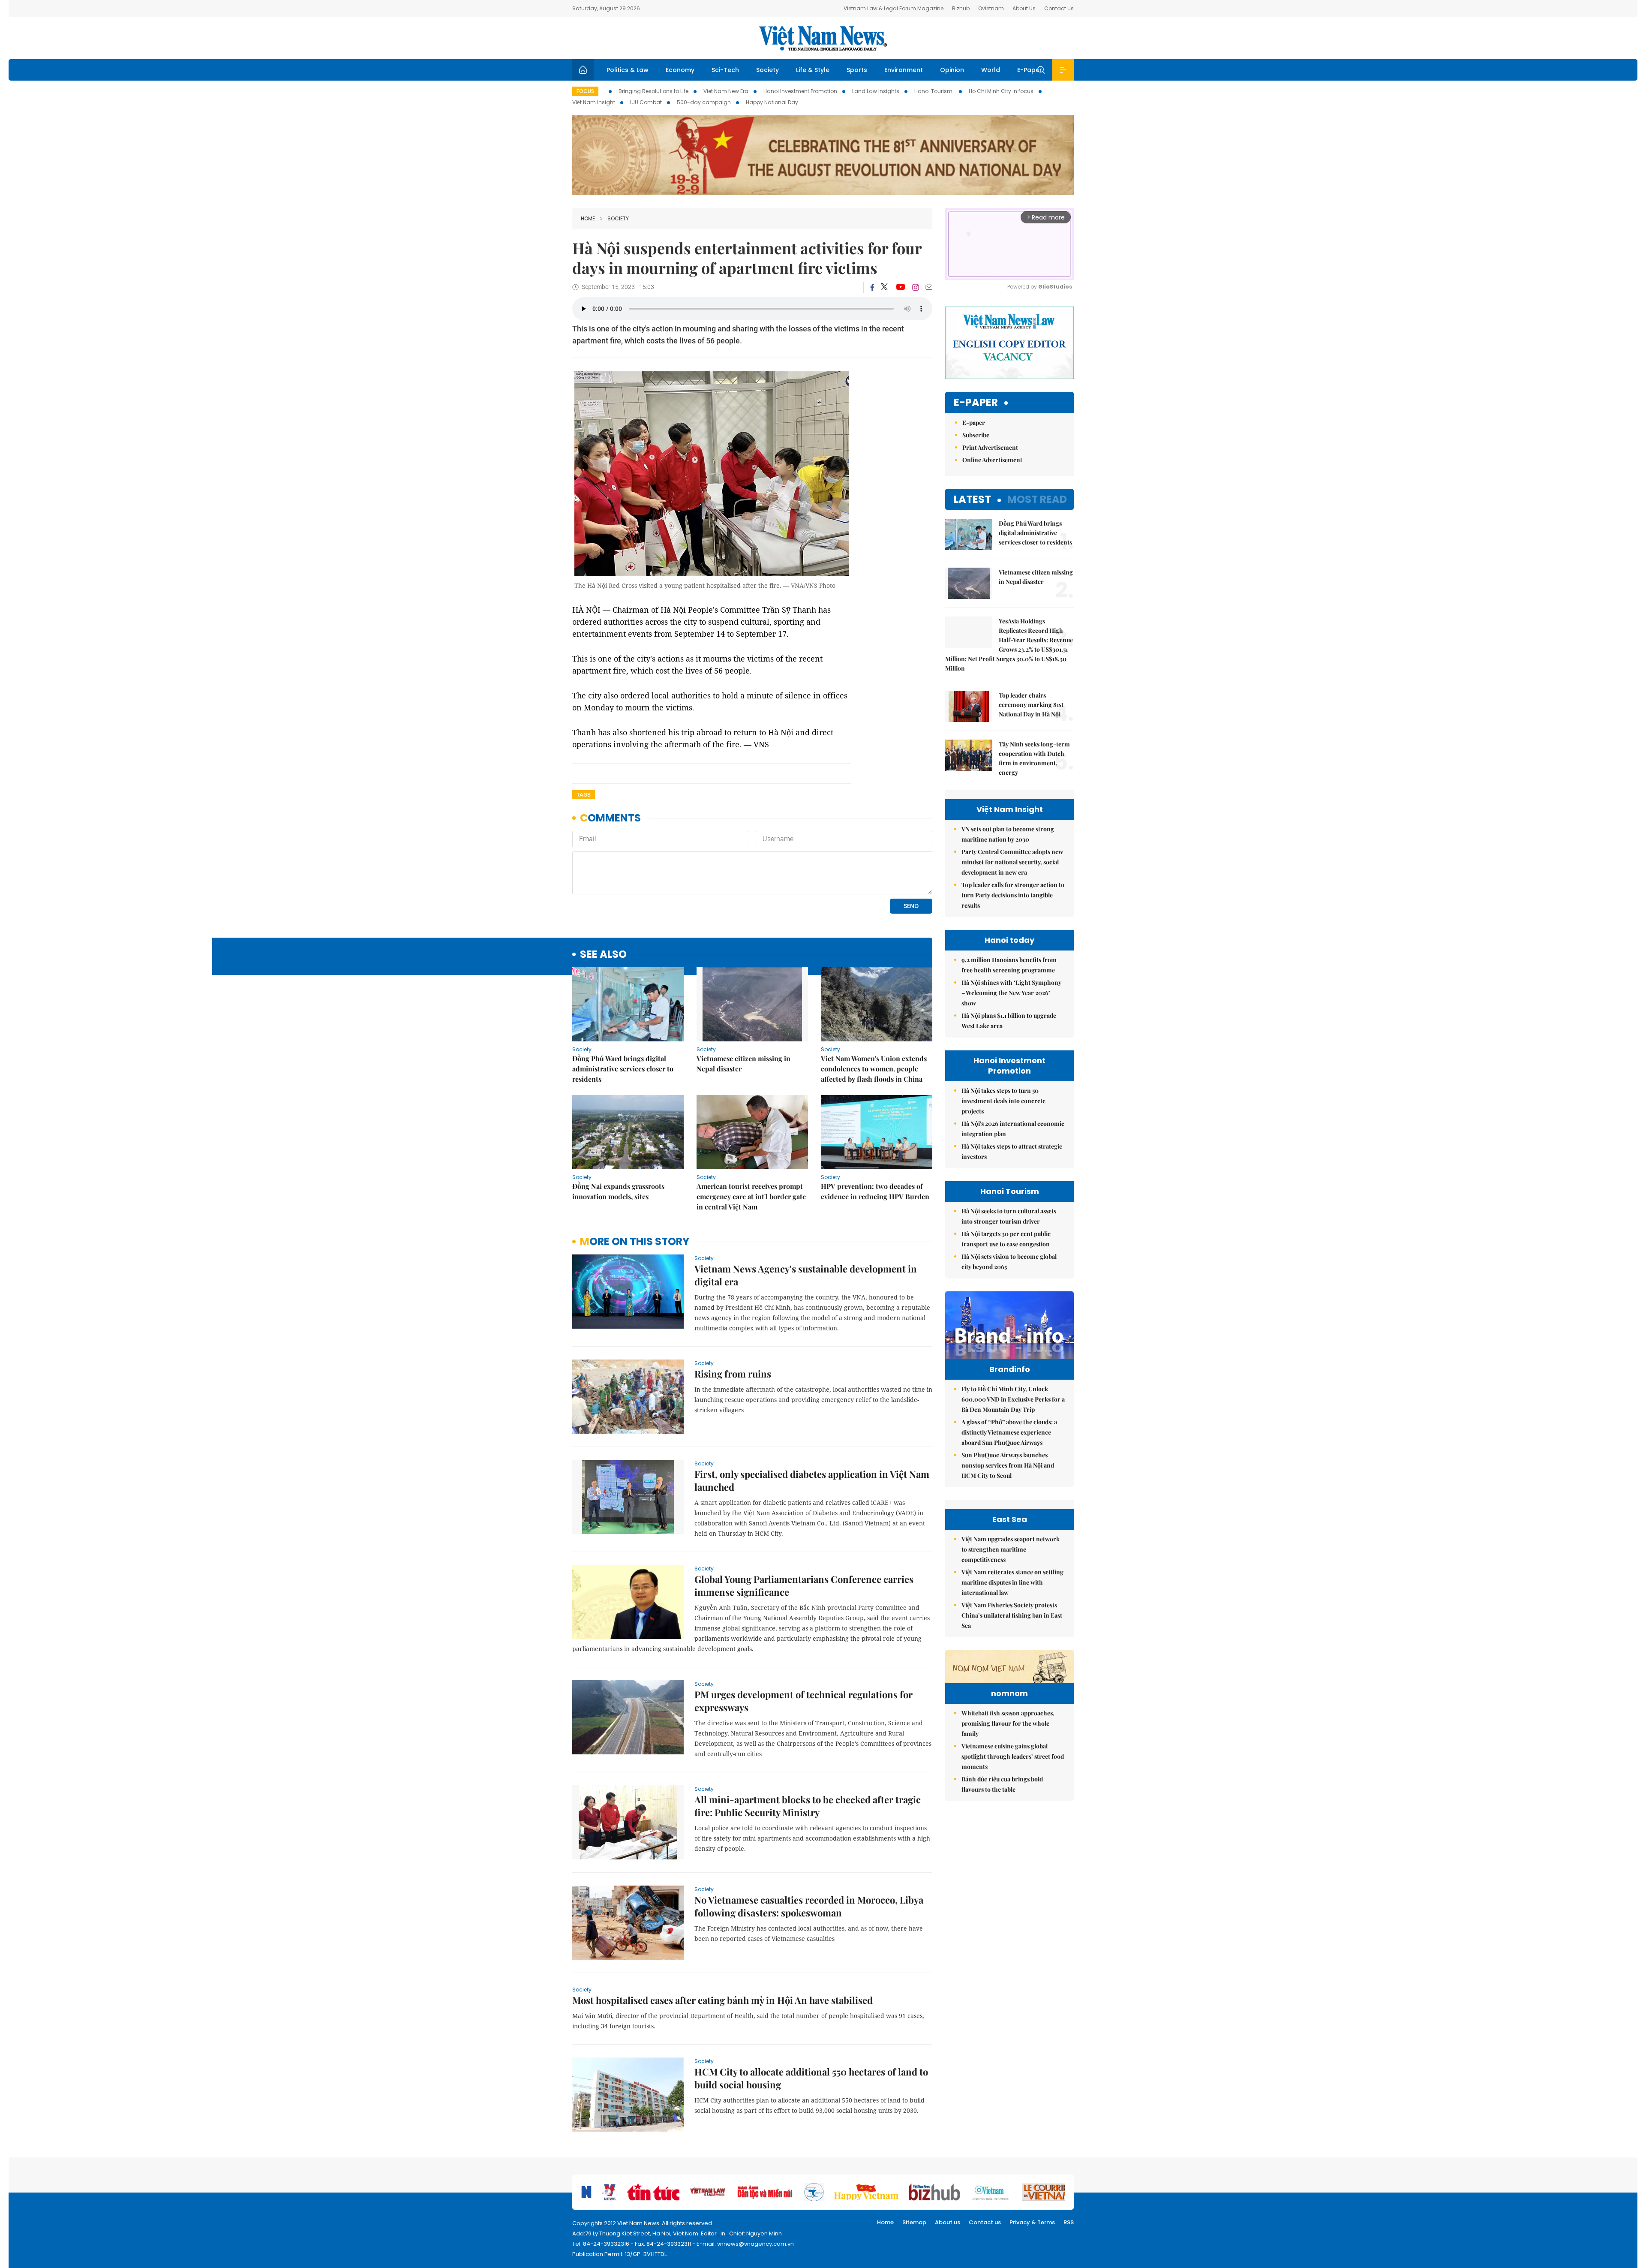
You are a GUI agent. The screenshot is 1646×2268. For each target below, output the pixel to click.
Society (767, 70)
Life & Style (813, 70)
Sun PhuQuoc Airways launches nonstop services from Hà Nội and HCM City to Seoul (1008, 1465)
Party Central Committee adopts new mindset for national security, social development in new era (1012, 862)
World (991, 70)
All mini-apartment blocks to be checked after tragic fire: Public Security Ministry (808, 1806)
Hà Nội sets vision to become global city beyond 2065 (1009, 1262)
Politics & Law (628, 70)
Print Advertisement (990, 447)
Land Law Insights (876, 91)
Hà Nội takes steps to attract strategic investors (1012, 1151)
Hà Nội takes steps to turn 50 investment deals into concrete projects (1003, 1101)
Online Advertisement (992, 460)
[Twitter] (885, 287)
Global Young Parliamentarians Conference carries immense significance (804, 1585)
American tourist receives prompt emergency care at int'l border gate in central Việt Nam (751, 1196)
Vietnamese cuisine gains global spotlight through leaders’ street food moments (1013, 1756)
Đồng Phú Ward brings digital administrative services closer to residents (623, 1069)
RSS (1069, 2222)
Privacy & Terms (1032, 2222)
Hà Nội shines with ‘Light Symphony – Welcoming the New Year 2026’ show (1011, 993)
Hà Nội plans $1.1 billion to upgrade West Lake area (1009, 1021)
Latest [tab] (972, 499)
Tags (584, 795)
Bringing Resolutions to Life (653, 91)
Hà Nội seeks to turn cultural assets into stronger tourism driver (1009, 1216)
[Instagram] (916, 287)
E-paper (976, 403)
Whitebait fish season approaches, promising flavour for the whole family (1008, 1723)
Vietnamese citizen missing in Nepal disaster (743, 1063)
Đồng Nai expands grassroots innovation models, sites (618, 1191)
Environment (904, 70)
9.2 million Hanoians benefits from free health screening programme (1009, 965)
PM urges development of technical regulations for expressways (803, 1701)
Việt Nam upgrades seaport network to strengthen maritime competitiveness (1011, 1549)
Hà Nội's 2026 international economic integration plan (1013, 1129)
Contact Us (1059, 8)
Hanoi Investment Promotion (800, 91)
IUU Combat (646, 102)
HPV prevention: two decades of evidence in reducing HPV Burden (875, 1191)
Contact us (985, 2222)
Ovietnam (991, 8)
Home (588, 218)
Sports (857, 70)
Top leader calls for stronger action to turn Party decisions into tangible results (1013, 895)
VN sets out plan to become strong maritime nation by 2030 (1008, 834)
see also (603, 955)
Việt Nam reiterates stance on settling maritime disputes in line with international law (1012, 1582)
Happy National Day (772, 102)
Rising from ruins (733, 1374)
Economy (680, 70)
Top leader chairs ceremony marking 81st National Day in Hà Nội (1031, 705)
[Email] (929, 287)
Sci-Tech (725, 70)
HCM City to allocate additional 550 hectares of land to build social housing (811, 2078)
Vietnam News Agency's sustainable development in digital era (806, 1275)
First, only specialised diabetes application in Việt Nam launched (812, 1480)
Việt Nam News (823, 38)
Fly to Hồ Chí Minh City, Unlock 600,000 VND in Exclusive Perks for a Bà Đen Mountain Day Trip (1013, 1399)
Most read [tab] (1037, 499)
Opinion (952, 70)
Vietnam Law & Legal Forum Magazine (894, 8)
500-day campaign (704, 102)
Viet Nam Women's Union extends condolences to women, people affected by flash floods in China (874, 1069)
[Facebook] (872, 287)
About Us (1024, 8)
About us (948, 2222)
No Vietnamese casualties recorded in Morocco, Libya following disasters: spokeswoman (809, 1906)
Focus (585, 91)
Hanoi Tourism (934, 91)
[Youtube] (900, 287)
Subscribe (976, 435)
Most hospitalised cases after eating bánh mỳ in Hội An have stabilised (722, 2000)
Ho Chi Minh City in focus (1001, 91)
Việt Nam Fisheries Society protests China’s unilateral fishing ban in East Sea (1012, 1615)
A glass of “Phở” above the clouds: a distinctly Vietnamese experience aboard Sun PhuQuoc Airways (1009, 1432)
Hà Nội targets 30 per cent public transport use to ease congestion (1006, 1239)
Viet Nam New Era (726, 91)
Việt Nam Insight (594, 102)
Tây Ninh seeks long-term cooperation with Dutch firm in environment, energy (1034, 758)
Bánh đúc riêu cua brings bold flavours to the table (1002, 1784)
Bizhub (961, 8)
